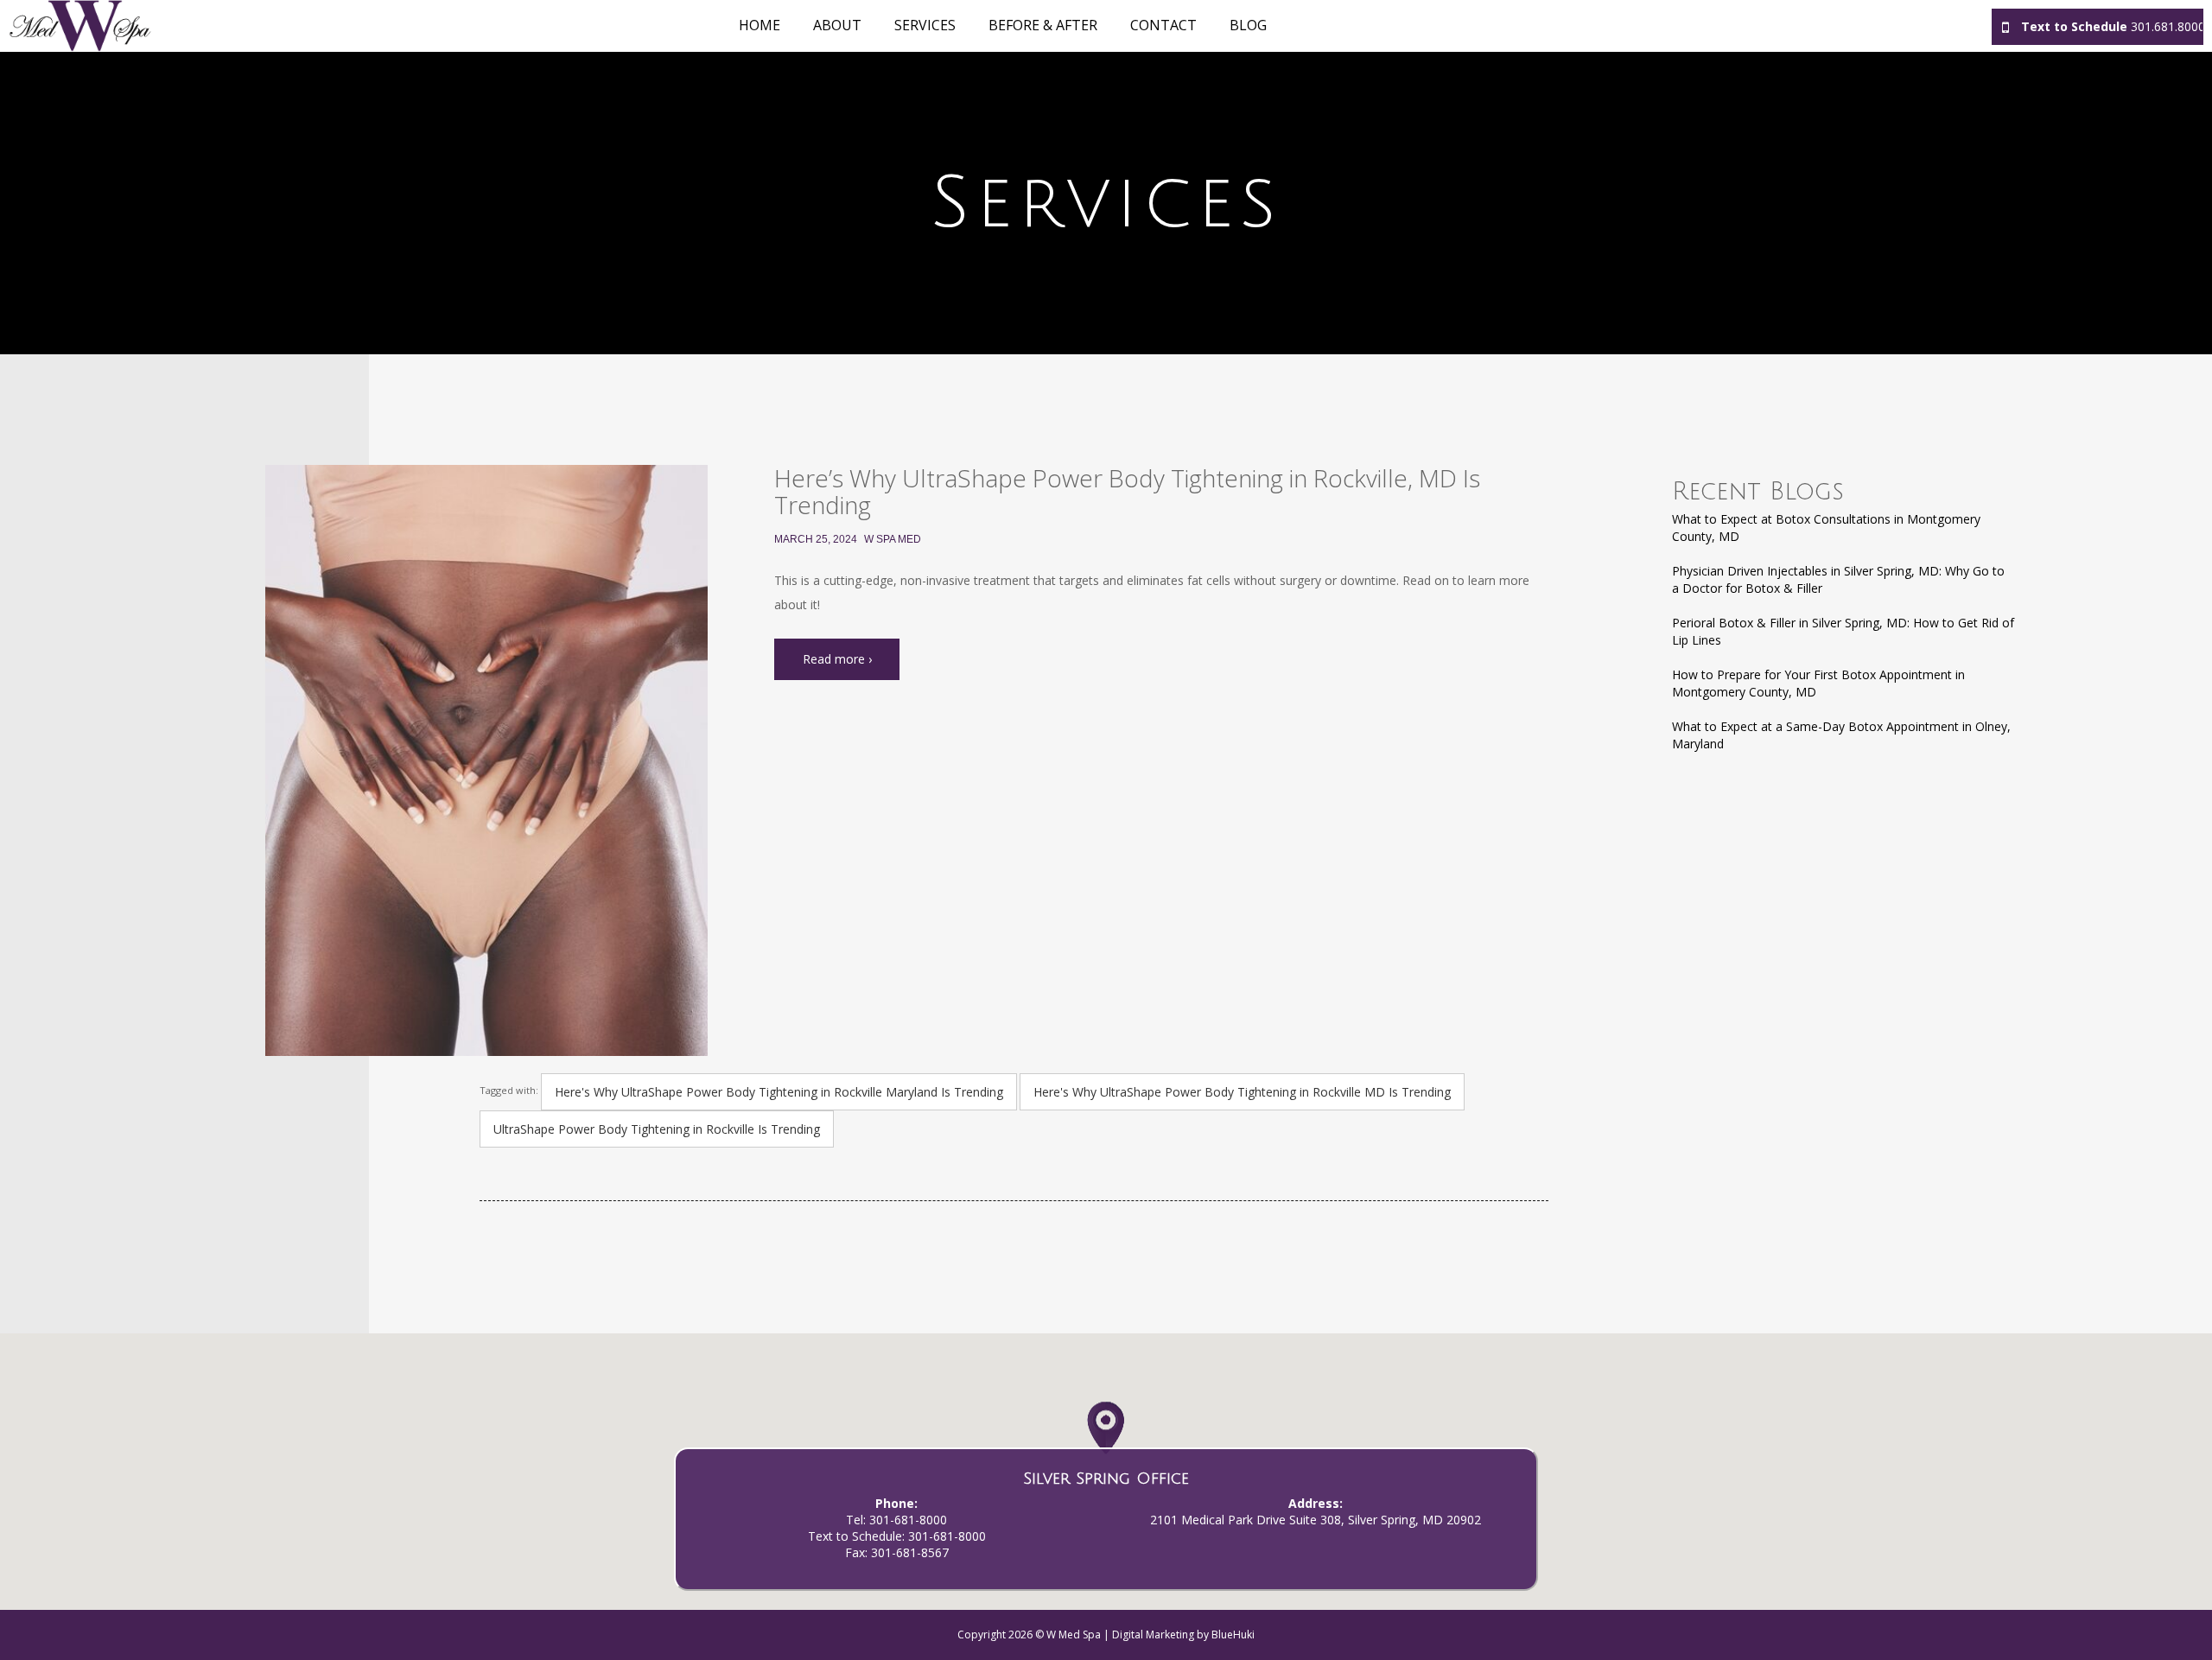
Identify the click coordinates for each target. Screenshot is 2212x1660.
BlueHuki (1233, 1635)
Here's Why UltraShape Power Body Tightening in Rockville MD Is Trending (1242, 1092)
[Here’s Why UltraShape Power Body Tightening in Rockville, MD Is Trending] (486, 760)
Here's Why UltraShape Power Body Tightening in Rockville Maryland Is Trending (779, 1092)
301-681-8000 (908, 1520)
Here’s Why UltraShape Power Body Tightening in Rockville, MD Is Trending (1127, 491)
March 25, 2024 (816, 539)
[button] (1106, 1445)
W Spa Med (893, 539)
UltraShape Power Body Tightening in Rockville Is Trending (657, 1129)
